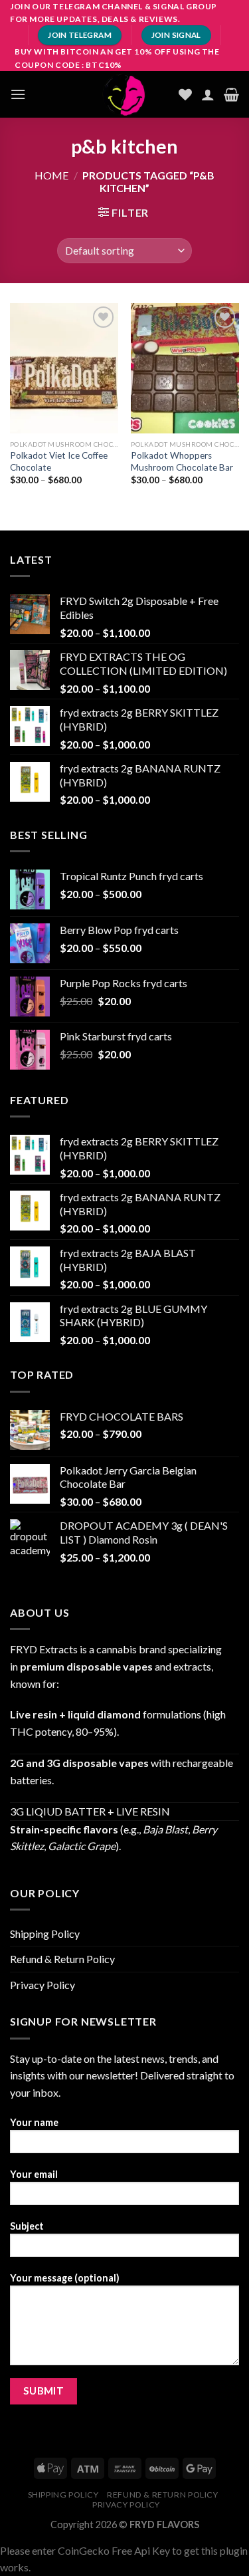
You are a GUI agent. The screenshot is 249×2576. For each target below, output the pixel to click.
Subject (27, 2226)
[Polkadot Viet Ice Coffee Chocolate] (64, 368)
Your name (34, 2122)
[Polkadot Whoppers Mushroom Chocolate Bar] (185, 368)
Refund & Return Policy (62, 1959)
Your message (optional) (65, 2278)
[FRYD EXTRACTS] (125, 94)
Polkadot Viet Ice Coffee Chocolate (59, 461)
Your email (34, 2174)
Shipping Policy (45, 1933)
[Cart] (231, 94)
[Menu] (18, 94)
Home (51, 175)
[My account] (208, 94)
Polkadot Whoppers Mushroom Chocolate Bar (182, 461)
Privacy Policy (42, 1985)
